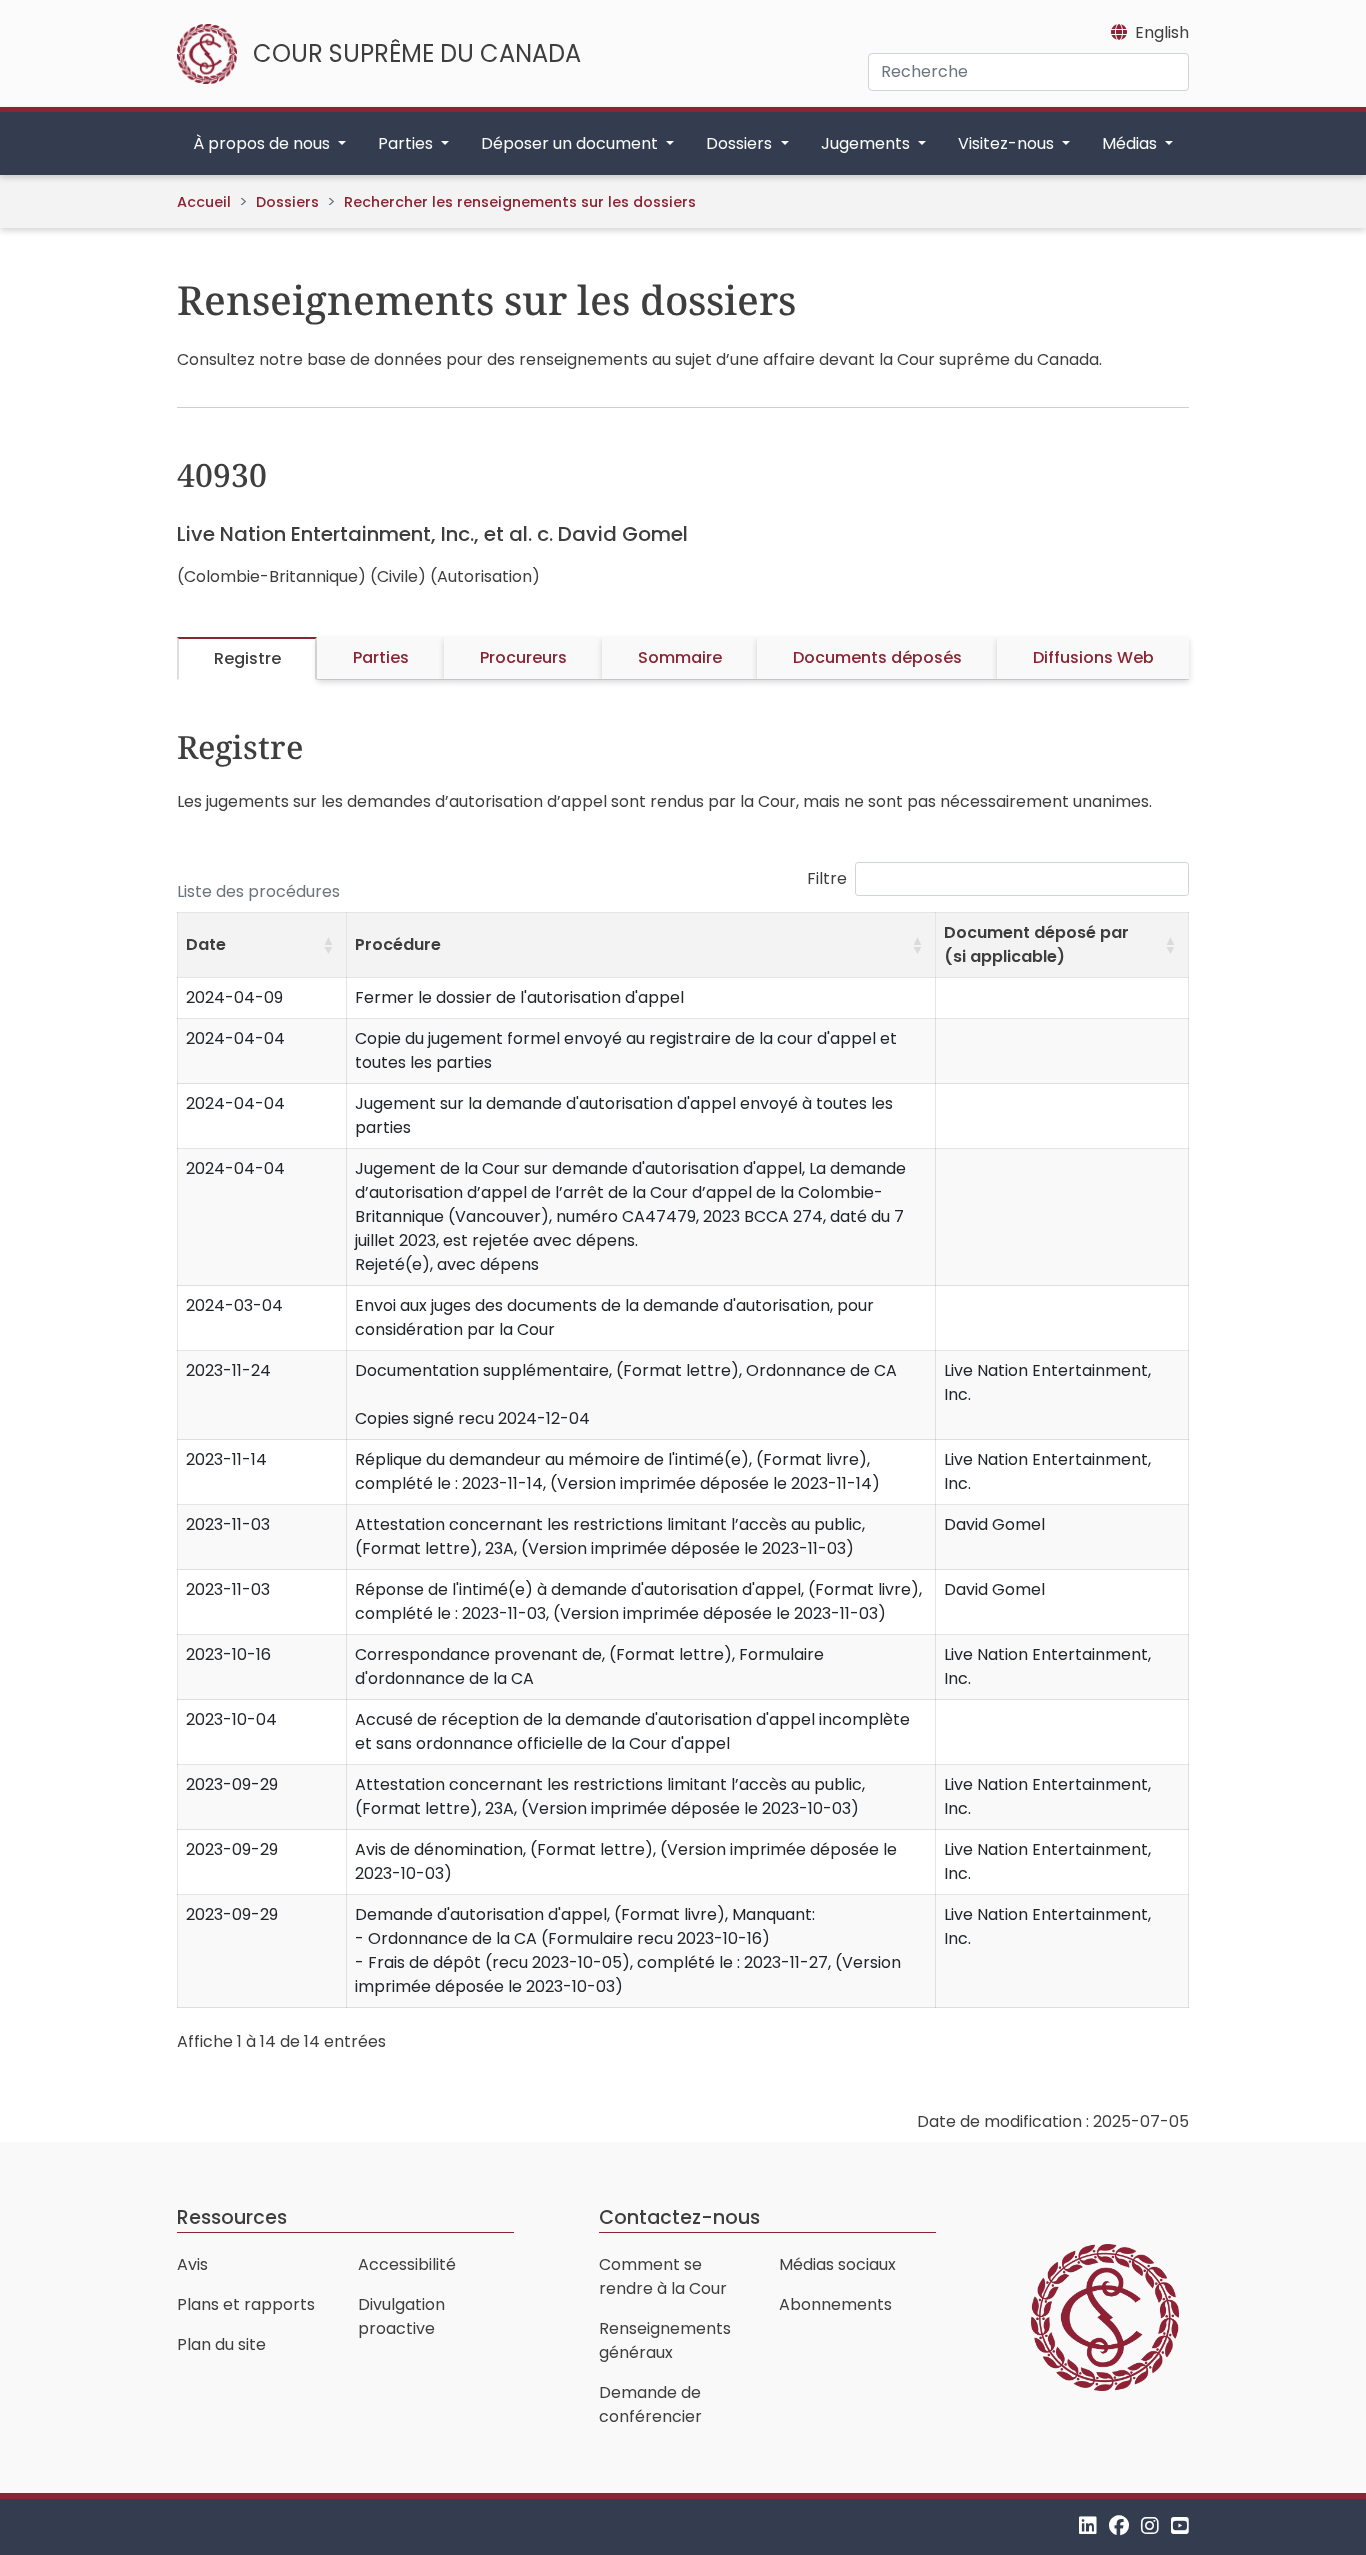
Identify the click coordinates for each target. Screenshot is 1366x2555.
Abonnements (835, 2304)
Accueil (204, 202)
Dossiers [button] (741, 143)
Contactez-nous (679, 2217)
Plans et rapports (246, 2304)
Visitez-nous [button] (1008, 143)
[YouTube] (1180, 2526)
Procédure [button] (398, 944)
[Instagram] (1150, 2526)
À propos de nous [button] (263, 143)
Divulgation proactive (401, 2316)
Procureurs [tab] (523, 657)
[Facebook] (1119, 2526)
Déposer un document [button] (571, 143)
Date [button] (206, 944)
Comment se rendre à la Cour (663, 2276)
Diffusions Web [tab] (1093, 657)
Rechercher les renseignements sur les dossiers (520, 202)
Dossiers (287, 202)
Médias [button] (1131, 143)
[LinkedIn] (1088, 2526)
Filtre (827, 878)
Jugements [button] (867, 143)
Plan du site (221, 2344)
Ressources (232, 2217)
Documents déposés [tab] (877, 657)
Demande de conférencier (650, 2404)
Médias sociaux (837, 2264)
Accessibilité (407, 2264)
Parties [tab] (381, 657)
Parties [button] (407, 143)
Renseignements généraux (665, 2340)
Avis (192, 2264)
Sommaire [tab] (680, 657)
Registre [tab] (247, 658)
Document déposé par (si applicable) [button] (1036, 944)
